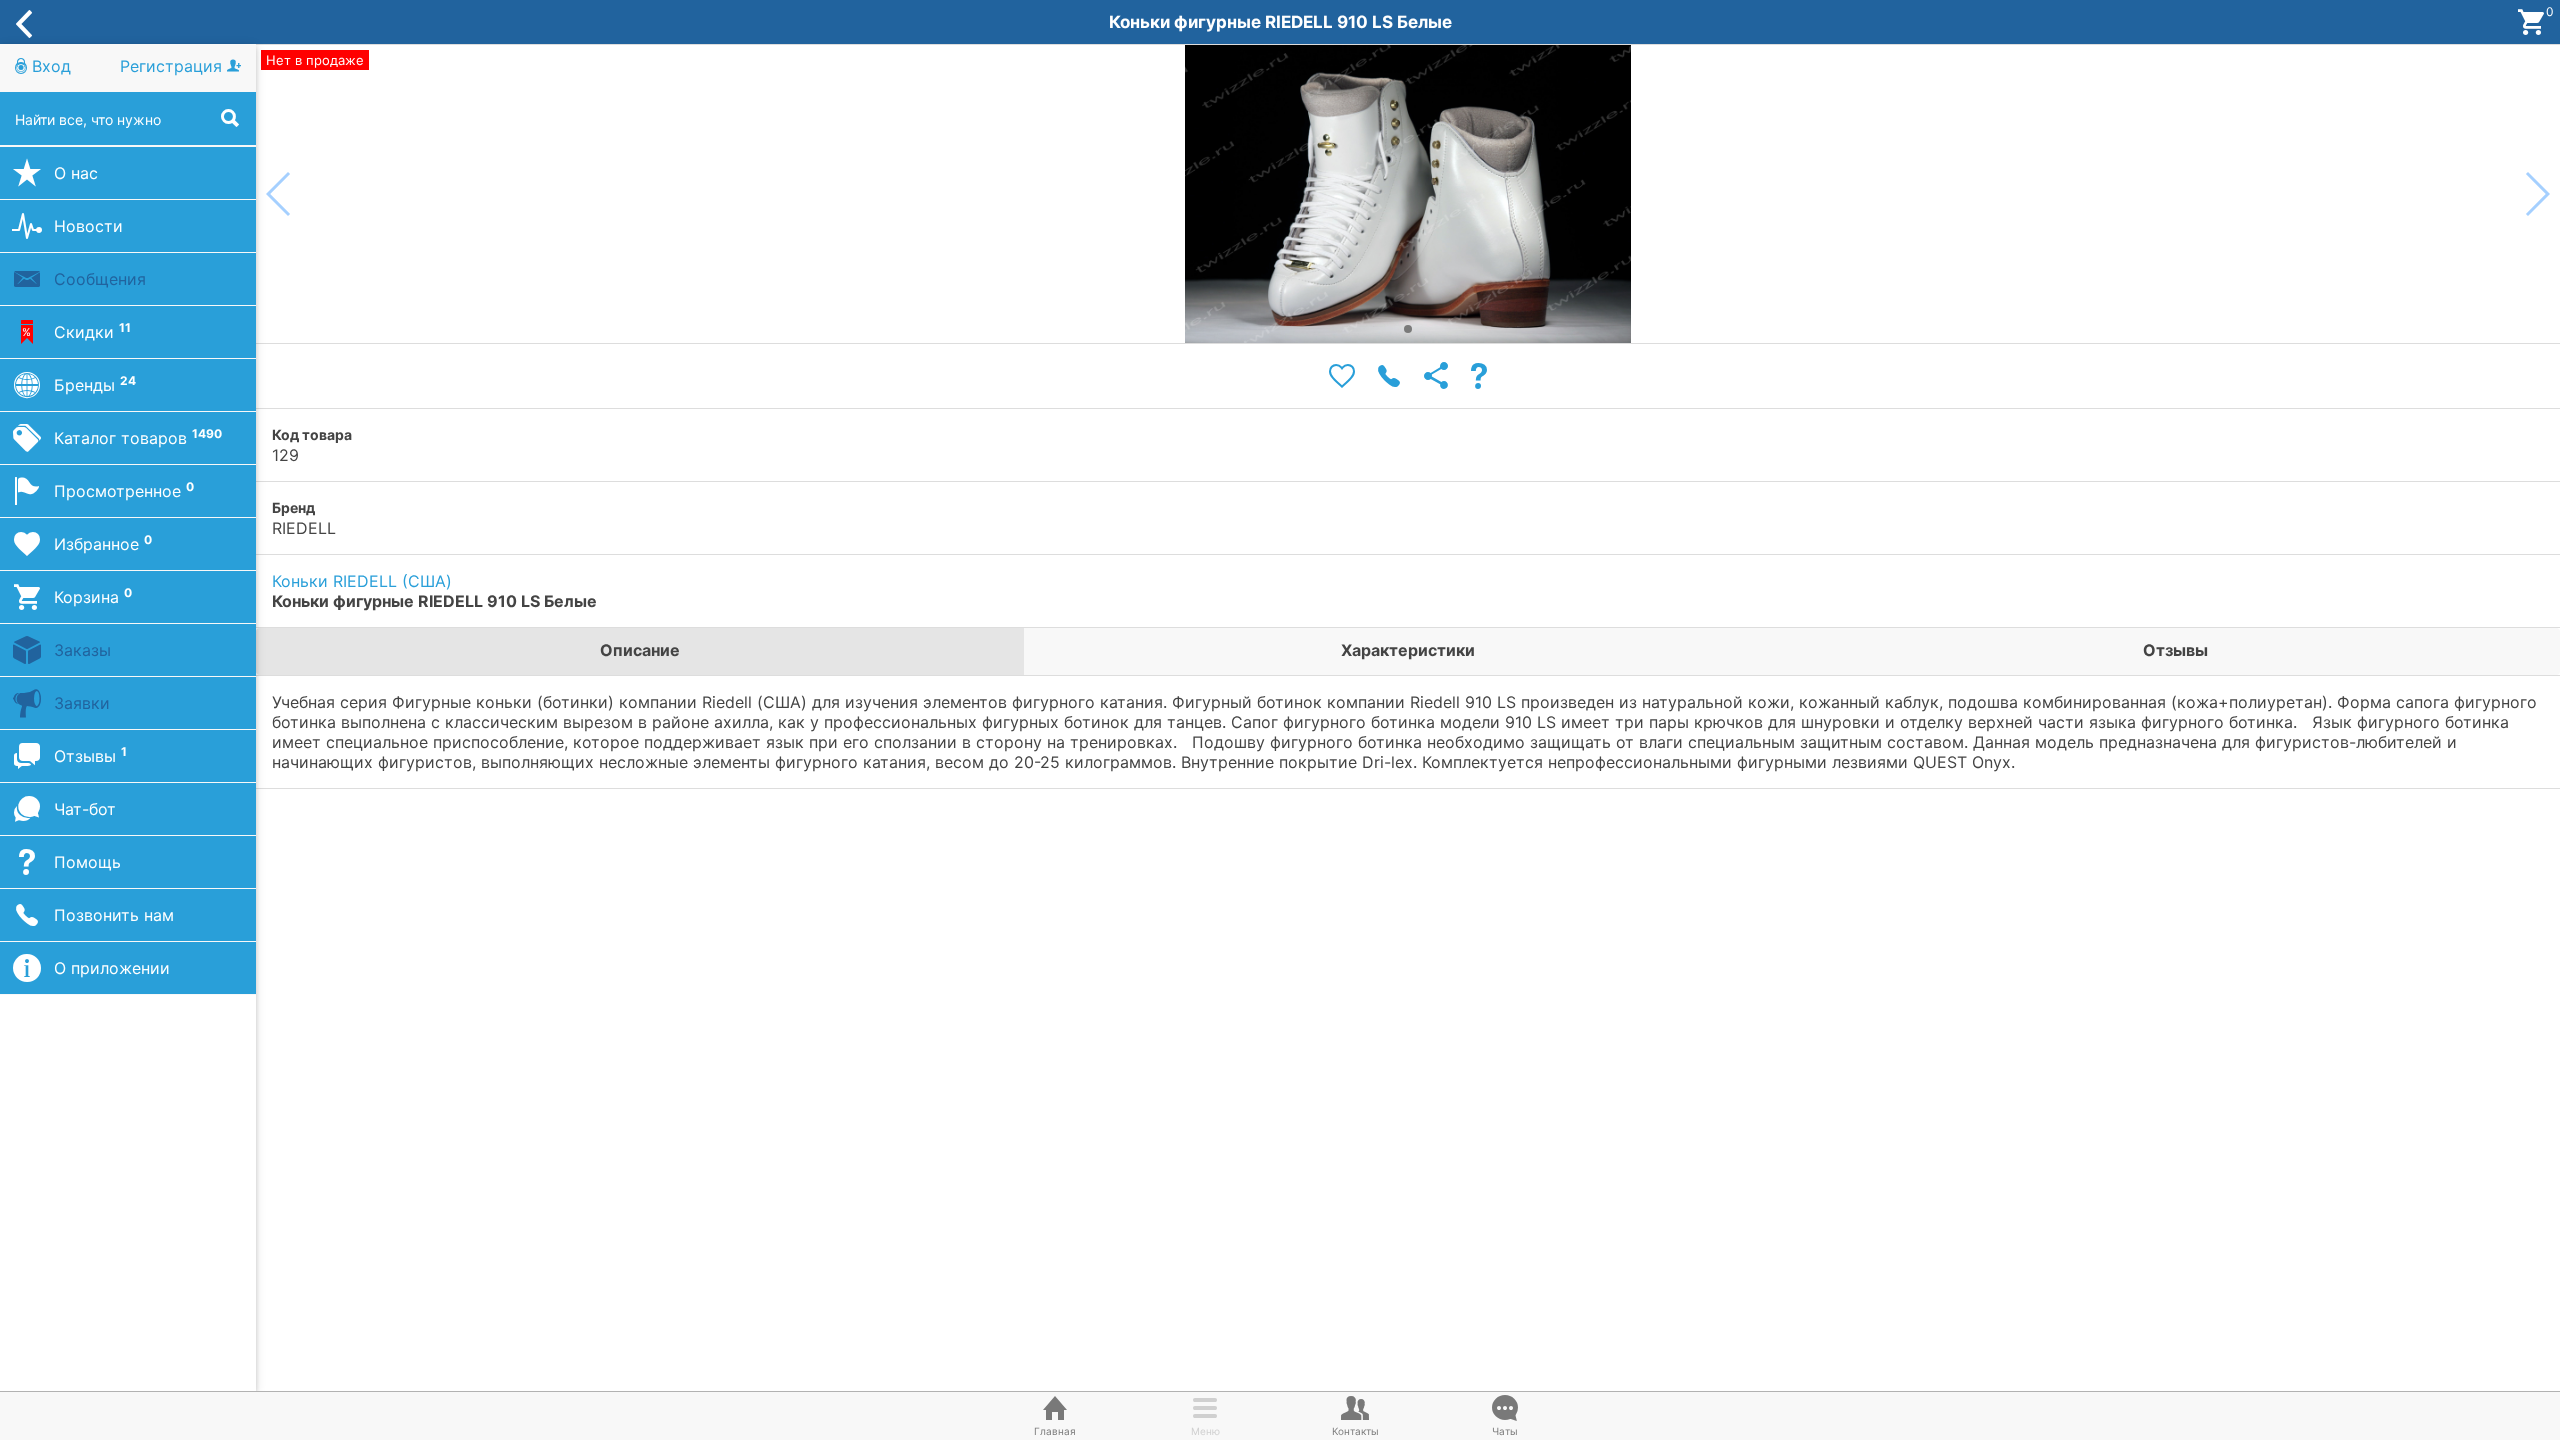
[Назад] (24, 21)
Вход (49, 66)
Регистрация (173, 66)
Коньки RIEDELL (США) (362, 581)
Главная (1055, 1431)
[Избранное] (1342, 376)
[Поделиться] (1436, 376)
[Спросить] (1479, 376)
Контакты (1355, 1431)
